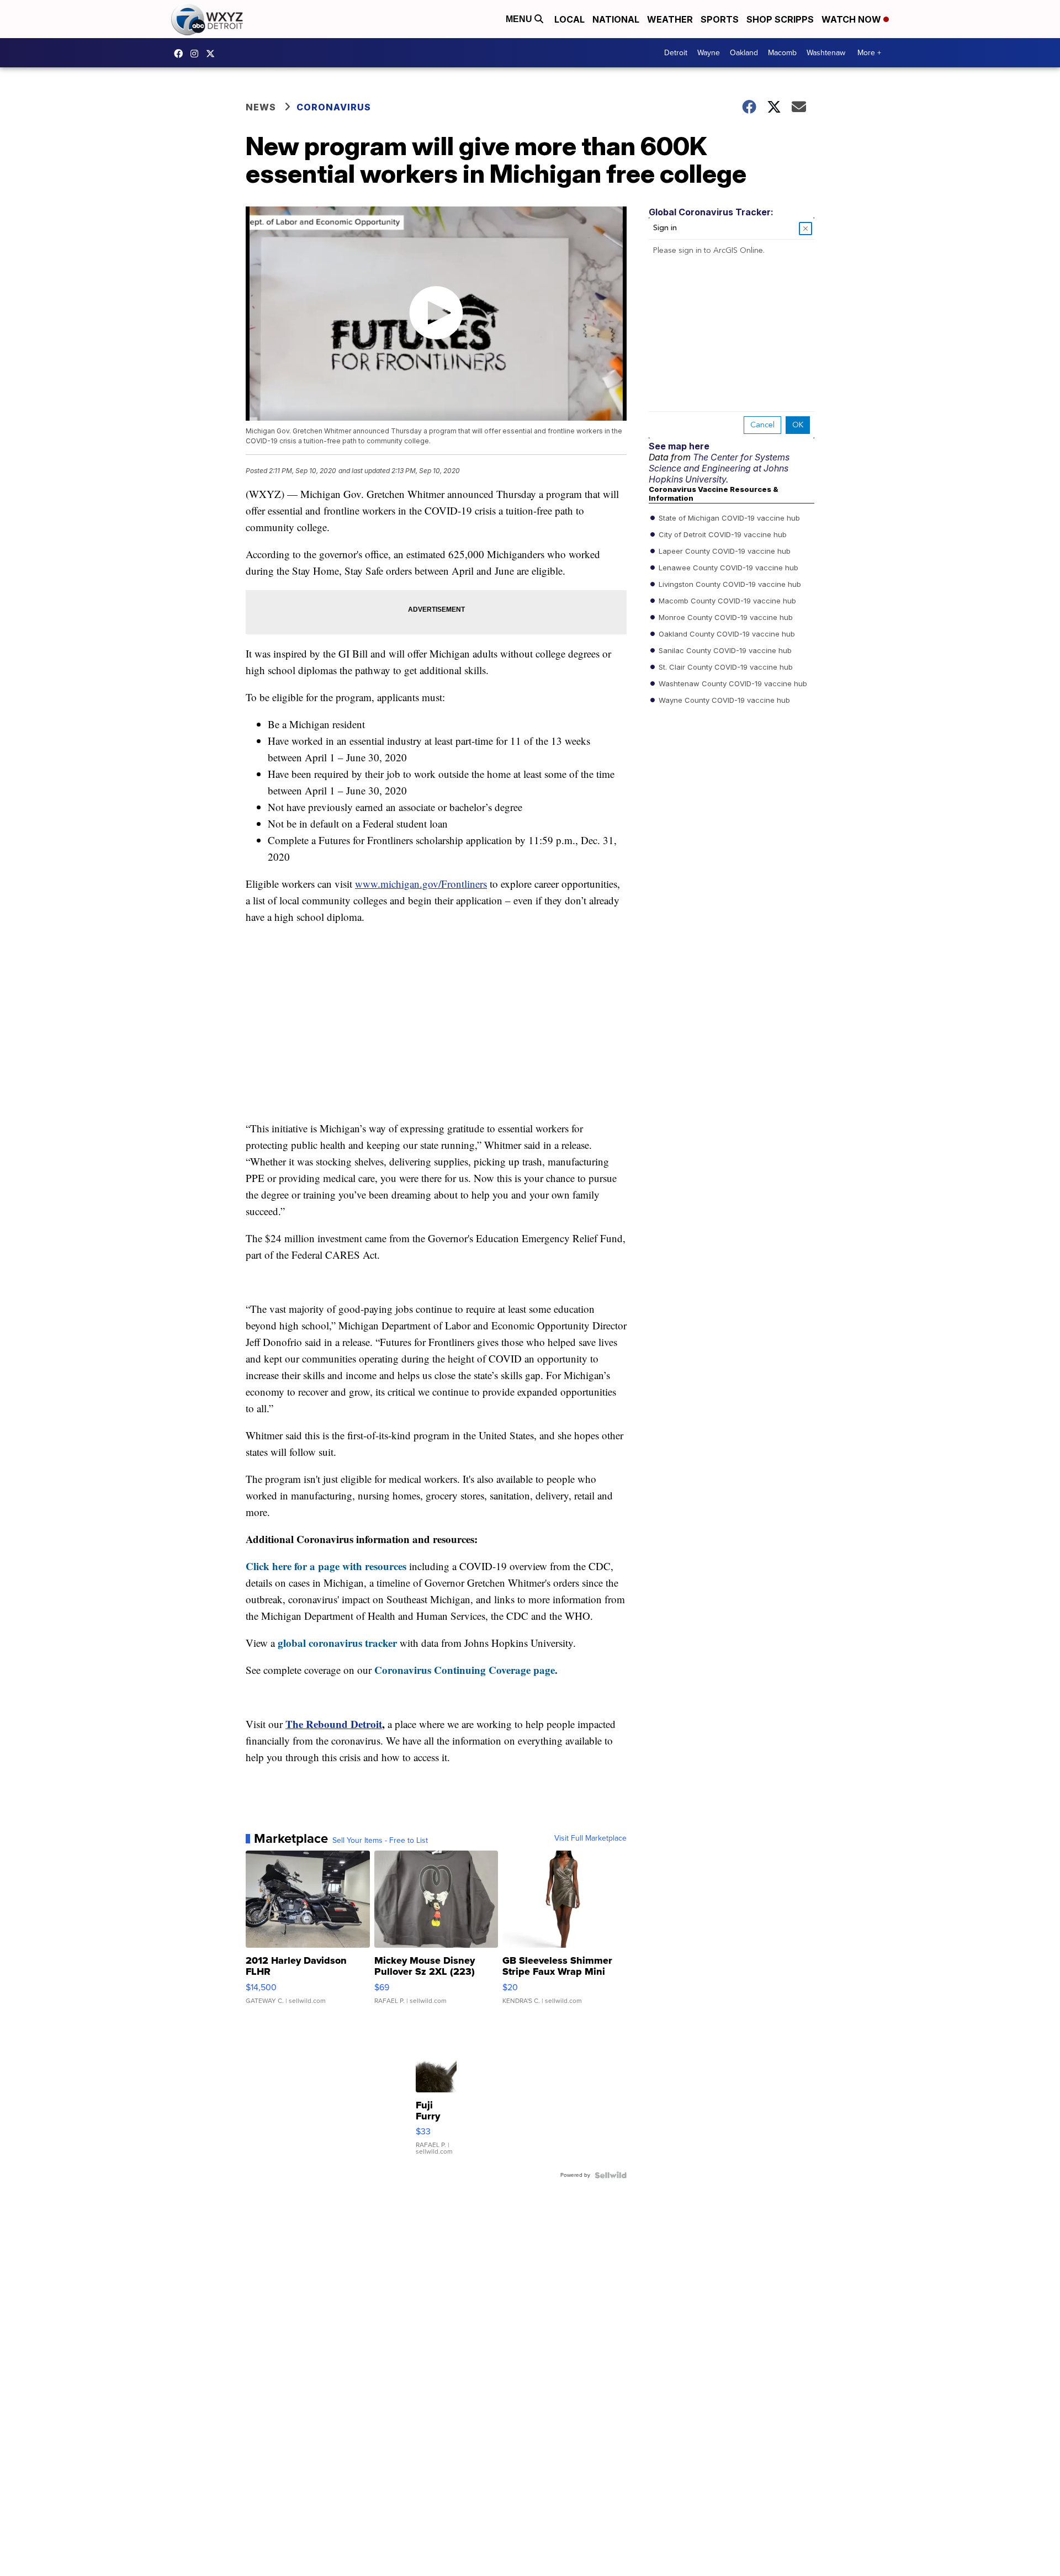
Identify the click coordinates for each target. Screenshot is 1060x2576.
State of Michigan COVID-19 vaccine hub (728, 518)
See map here (679, 446)
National (616, 19)
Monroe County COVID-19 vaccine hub (725, 617)
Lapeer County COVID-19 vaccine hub (724, 551)
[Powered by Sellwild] (611, 2175)
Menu (520, 19)
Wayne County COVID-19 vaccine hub (723, 700)
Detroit (676, 53)
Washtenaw (826, 53)
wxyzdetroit (181, 54)
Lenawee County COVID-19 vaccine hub (727, 568)
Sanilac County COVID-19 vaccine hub (724, 650)
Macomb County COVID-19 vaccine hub (726, 601)
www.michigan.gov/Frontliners (421, 884)
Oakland (744, 53)
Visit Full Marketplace (590, 1838)
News (261, 107)
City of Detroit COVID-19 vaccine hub (722, 534)
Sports (720, 19)
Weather (670, 19)
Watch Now (852, 19)
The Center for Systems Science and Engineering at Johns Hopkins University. (719, 468)
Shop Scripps (780, 19)
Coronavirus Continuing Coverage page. (466, 1670)
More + (869, 53)
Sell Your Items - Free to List (380, 1841)
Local (569, 19)
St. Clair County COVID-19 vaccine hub (725, 667)
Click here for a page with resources (326, 1566)
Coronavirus (334, 107)
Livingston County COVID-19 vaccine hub (729, 584)
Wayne (709, 53)
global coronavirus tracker (337, 1643)
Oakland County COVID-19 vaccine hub (726, 634)
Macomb (782, 53)
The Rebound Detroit (334, 1724)
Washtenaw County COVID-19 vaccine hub (732, 683)
